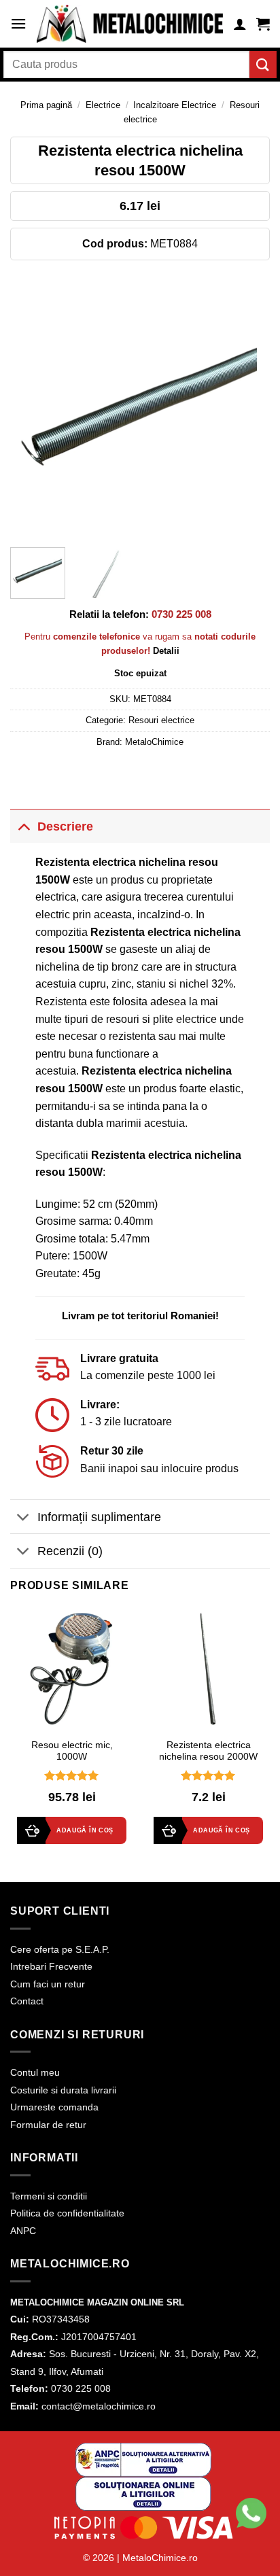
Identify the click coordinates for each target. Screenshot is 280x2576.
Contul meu (35, 2072)
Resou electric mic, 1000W (72, 1751)
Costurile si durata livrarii (63, 2090)
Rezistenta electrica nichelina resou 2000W (208, 1751)
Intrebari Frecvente (51, 1966)
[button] (18, 23)
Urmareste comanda (54, 2107)
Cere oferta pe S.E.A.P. (60, 1949)
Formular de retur (48, 2125)
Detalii (166, 651)
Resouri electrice (161, 720)
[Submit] (263, 64)
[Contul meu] (240, 24)
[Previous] (33, 407)
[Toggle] (23, 826)
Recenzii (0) (70, 1551)
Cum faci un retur (48, 1984)
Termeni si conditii (49, 2196)
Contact (27, 2001)
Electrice (103, 105)
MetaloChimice (154, 742)
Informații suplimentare (99, 1517)
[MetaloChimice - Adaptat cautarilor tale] (130, 24)
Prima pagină (46, 105)
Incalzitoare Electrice (175, 105)
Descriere (65, 826)
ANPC (23, 2231)
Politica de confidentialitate (67, 2213)
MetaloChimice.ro (160, 2558)
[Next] (247, 407)
